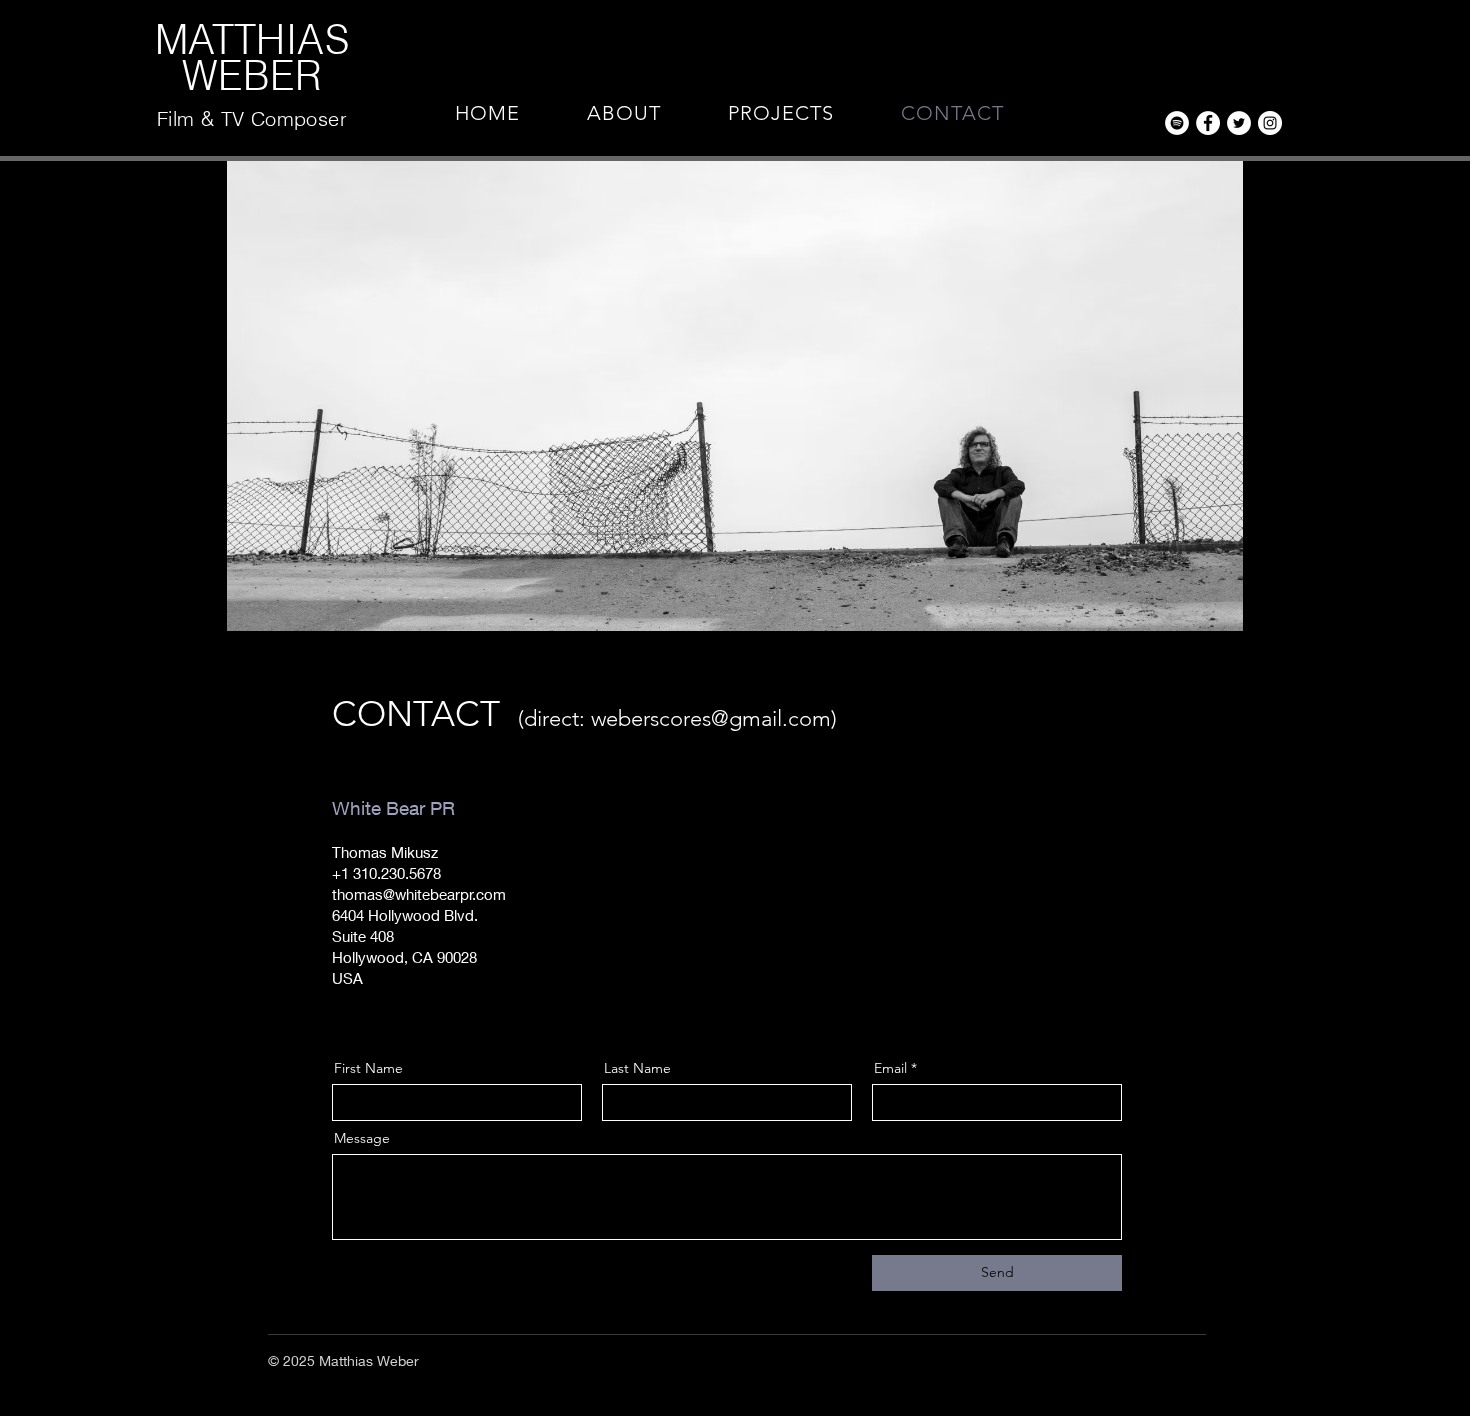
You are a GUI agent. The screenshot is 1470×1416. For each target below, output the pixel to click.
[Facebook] (1208, 123)
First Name (368, 1068)
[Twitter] (1239, 123)
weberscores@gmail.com (711, 718)
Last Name (637, 1068)
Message (362, 1138)
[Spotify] (1177, 123)
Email (890, 1068)
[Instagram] (1270, 123)
